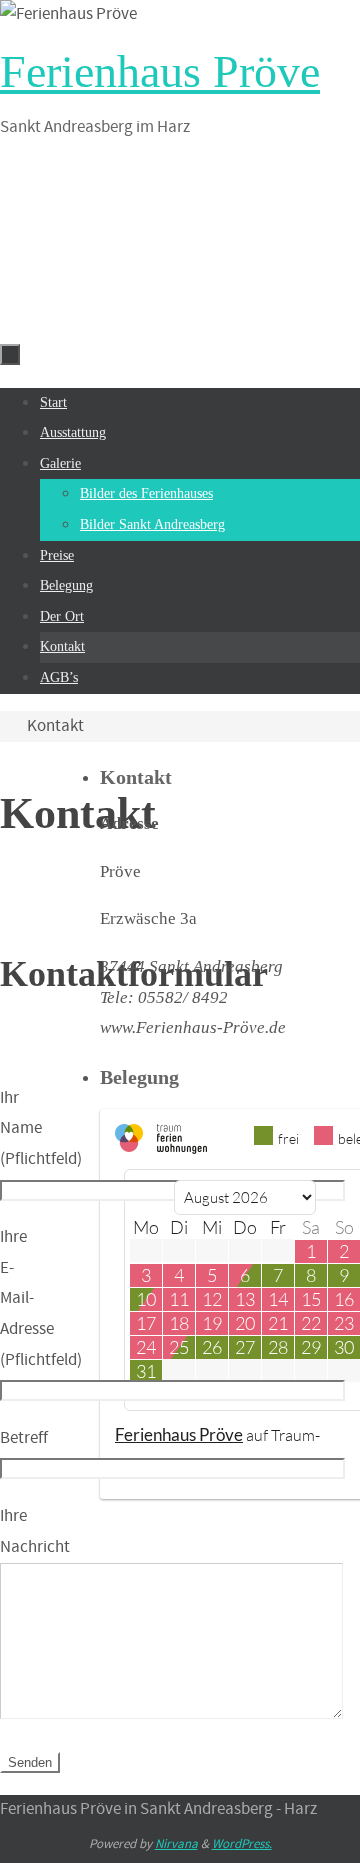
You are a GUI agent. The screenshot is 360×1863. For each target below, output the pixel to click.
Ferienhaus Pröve (160, 71)
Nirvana (176, 1844)
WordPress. (242, 1844)
